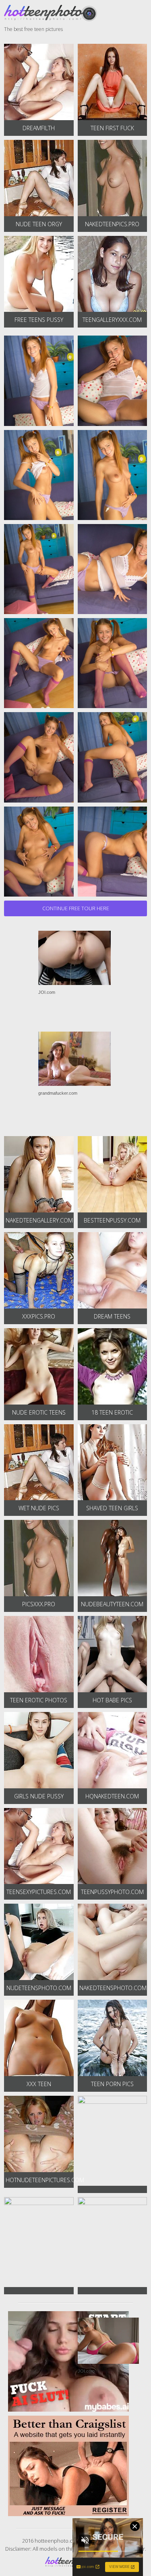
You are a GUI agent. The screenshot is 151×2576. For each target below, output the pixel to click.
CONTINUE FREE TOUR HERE (76, 908)
